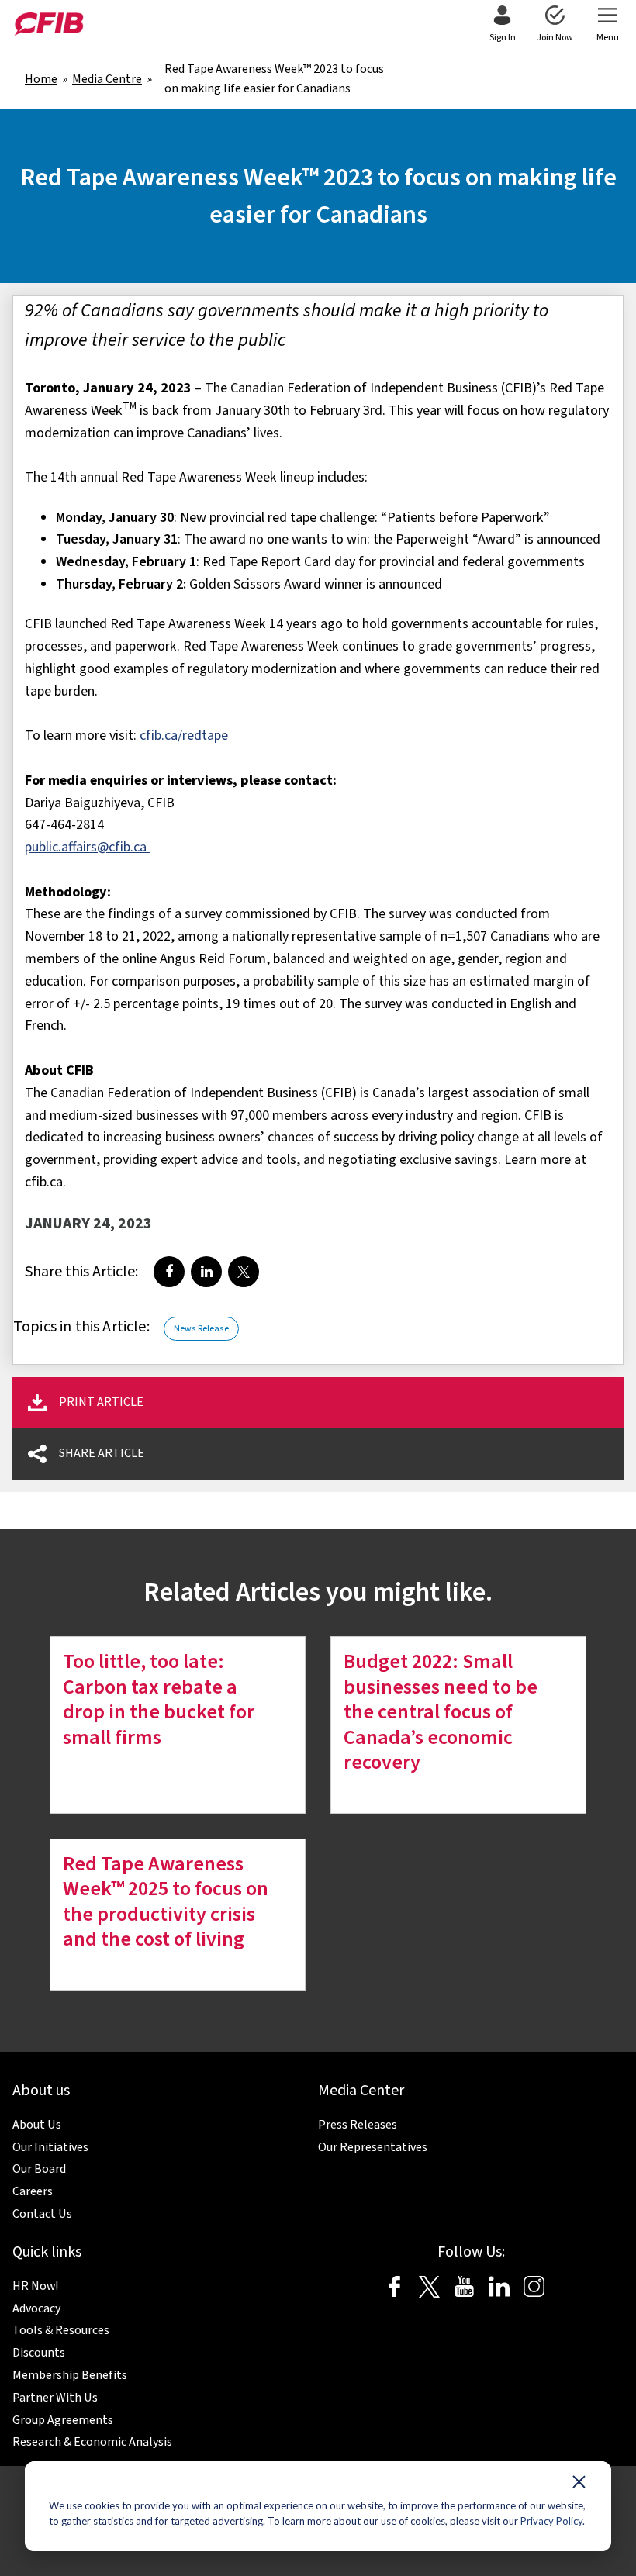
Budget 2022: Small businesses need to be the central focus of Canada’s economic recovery (441, 1712)
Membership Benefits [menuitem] (70, 2375)
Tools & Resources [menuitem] (61, 2330)
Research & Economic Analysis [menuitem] (92, 2442)
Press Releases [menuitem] (358, 2125)
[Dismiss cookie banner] (579, 2485)
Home (41, 79)
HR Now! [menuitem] (35, 2286)
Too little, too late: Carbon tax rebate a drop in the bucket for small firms (159, 1699)
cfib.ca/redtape (185, 736)
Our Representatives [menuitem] (373, 2147)
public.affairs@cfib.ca (87, 847)
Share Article (102, 1453)
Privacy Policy (551, 2521)
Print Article (101, 1402)
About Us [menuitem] (37, 2125)
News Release (201, 1329)
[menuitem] (502, 25)
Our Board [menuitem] (39, 2169)
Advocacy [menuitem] (36, 2308)
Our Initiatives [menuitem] (50, 2147)
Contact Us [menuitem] (42, 2214)
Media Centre (107, 79)
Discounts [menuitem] (39, 2353)
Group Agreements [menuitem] (63, 2420)
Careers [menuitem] (33, 2191)
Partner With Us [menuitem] (55, 2398)
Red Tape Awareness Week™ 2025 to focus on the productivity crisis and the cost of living (166, 1902)
